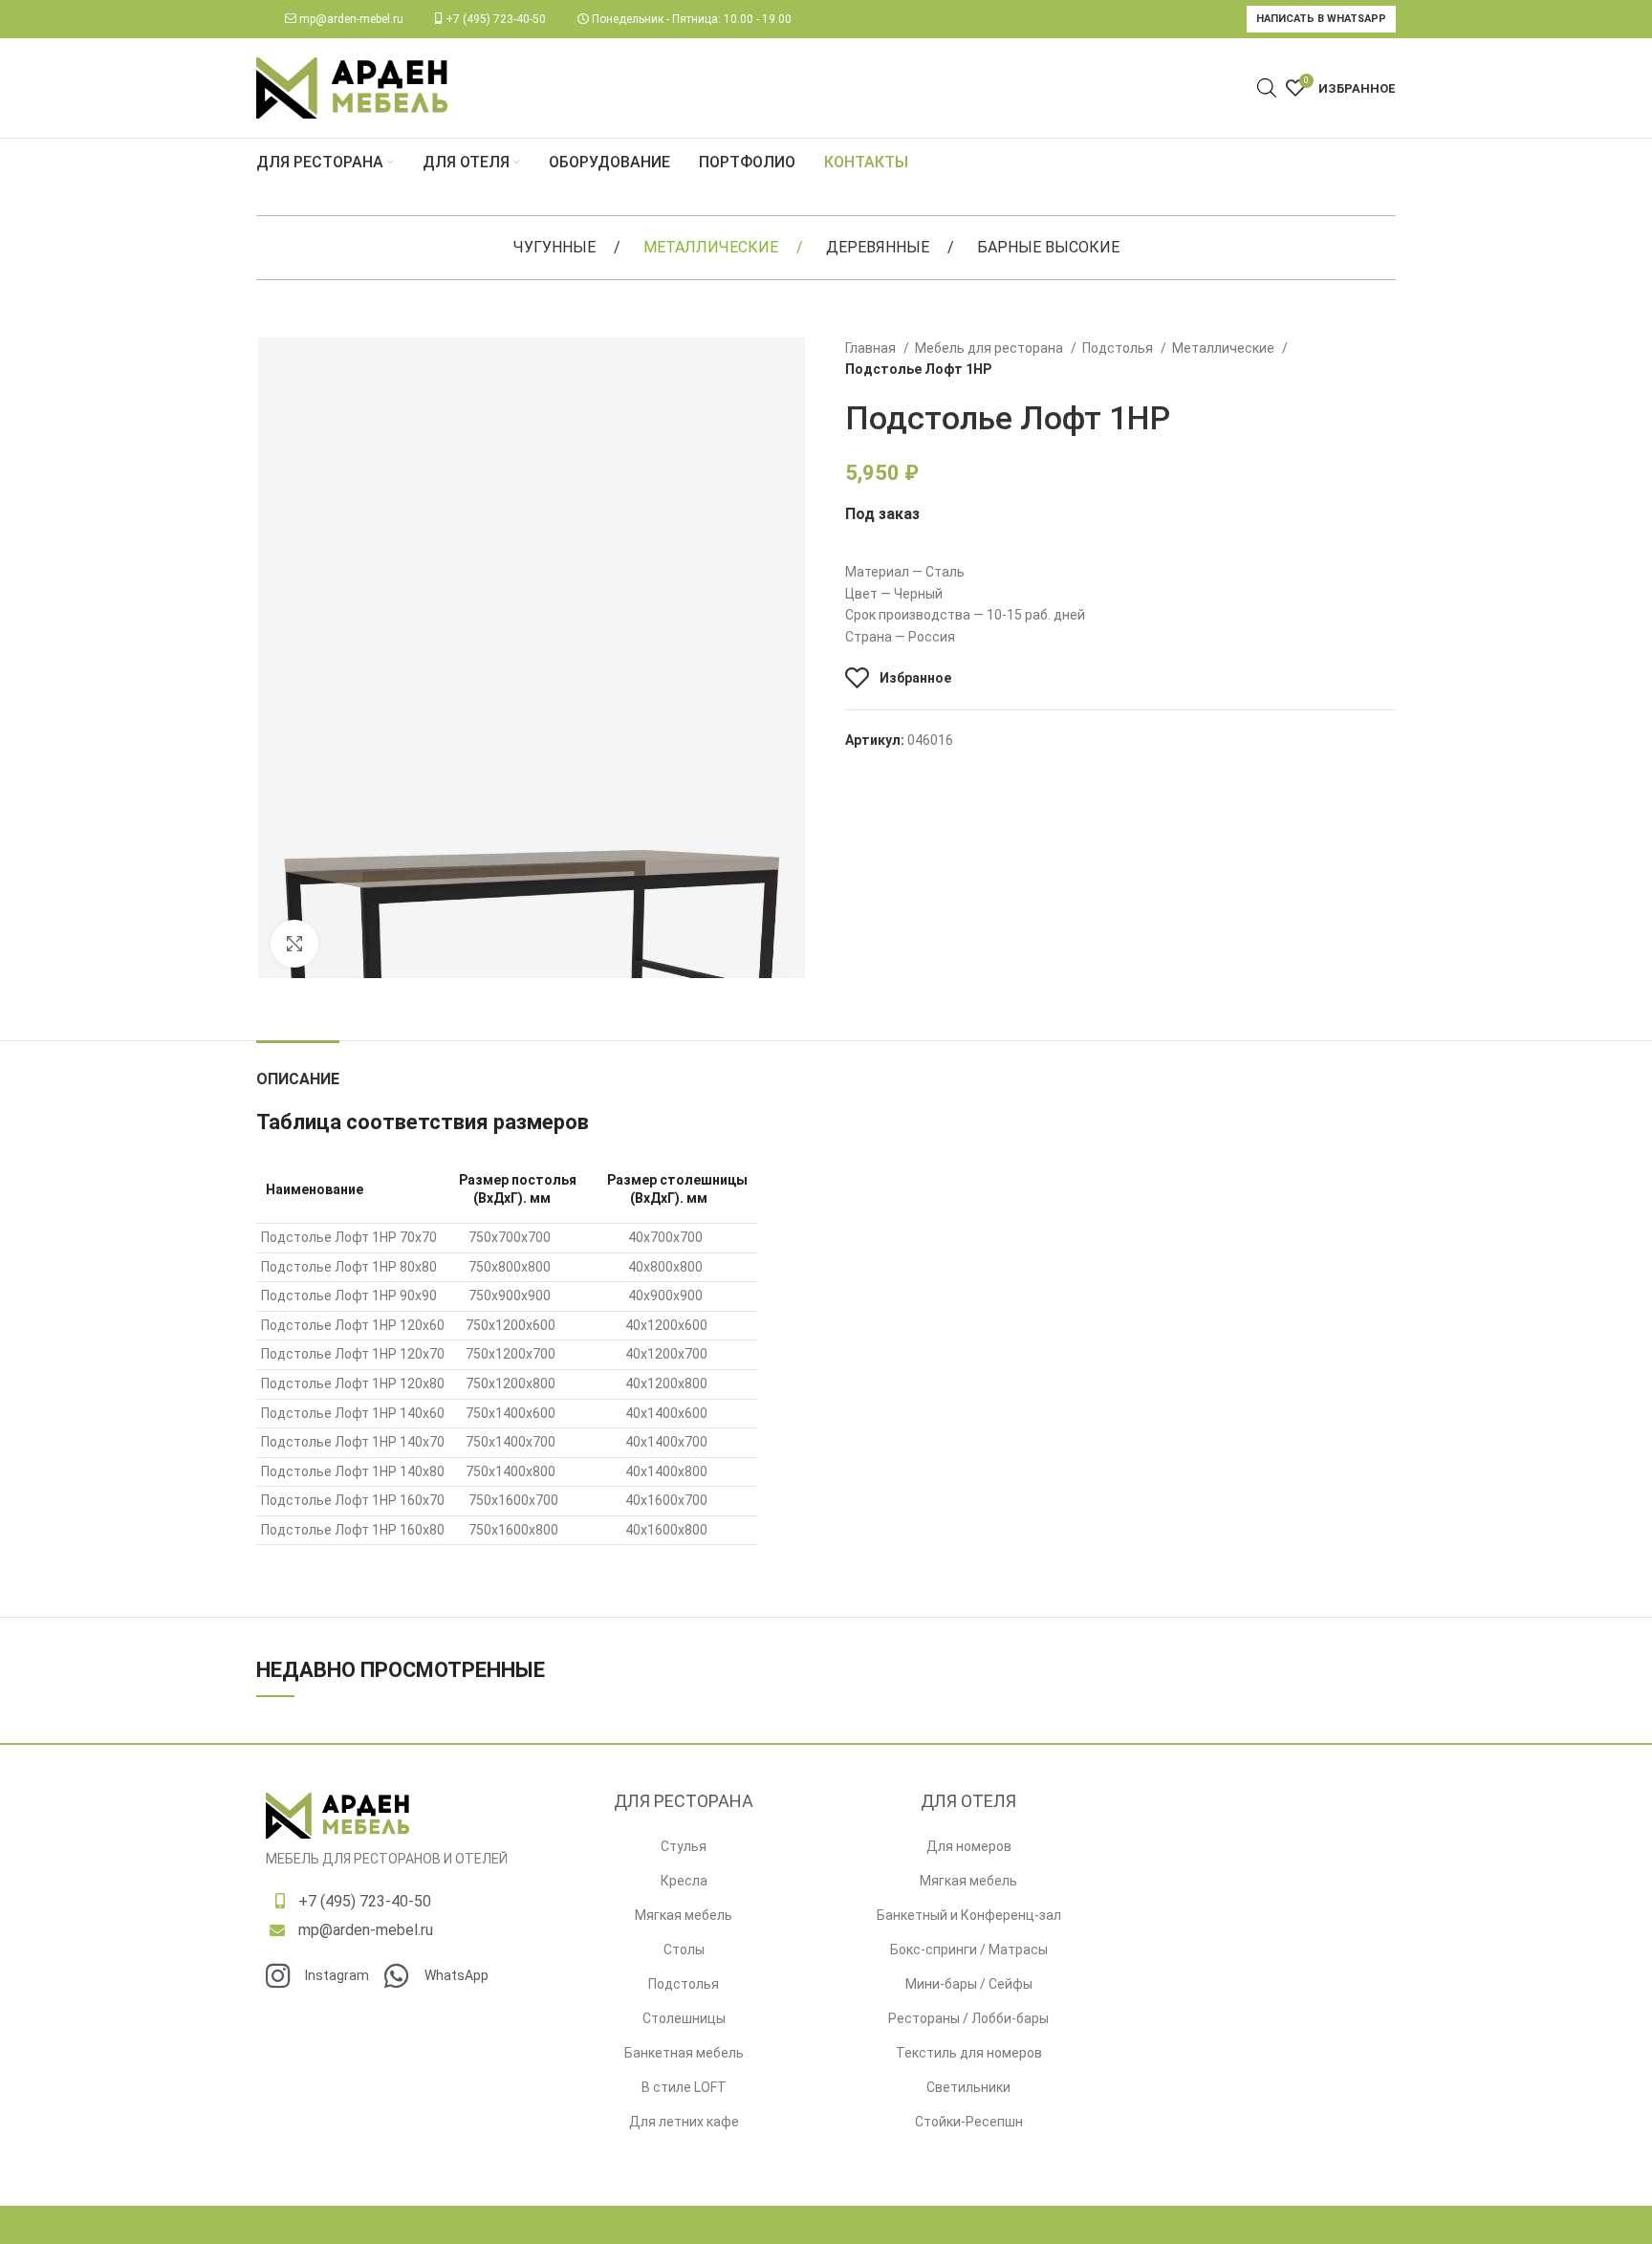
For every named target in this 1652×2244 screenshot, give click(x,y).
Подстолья (1119, 348)
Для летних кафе (684, 2122)
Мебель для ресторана (990, 348)
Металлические (711, 247)
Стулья (684, 1846)
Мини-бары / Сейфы (969, 1984)
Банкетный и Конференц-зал (969, 1915)
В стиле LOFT (684, 2087)
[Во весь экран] (294, 944)
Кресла (684, 1881)
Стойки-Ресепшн (969, 2122)
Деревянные (878, 247)
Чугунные (554, 247)
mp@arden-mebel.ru (351, 19)
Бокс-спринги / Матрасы (969, 1950)
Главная (872, 348)
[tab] (298, 1069)
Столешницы (684, 2018)
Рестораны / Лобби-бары (968, 2018)
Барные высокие (1048, 247)
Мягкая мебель (684, 1915)
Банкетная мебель (684, 2053)
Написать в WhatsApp (1321, 19)
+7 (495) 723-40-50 (496, 19)
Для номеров (969, 1846)
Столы (684, 1950)
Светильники (968, 2087)
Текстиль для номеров (969, 2053)
